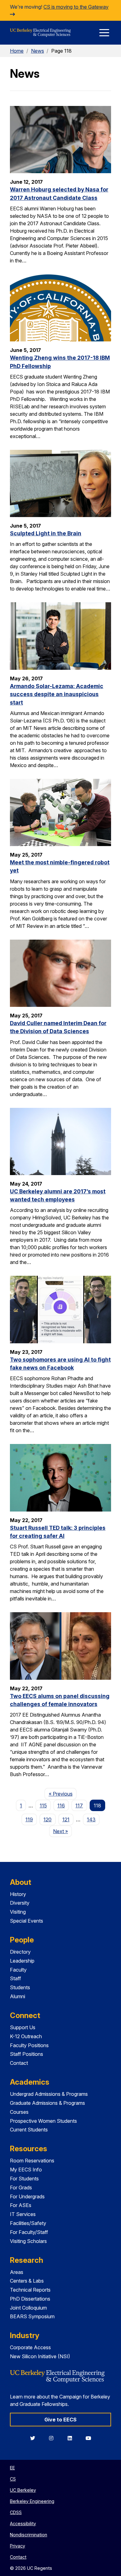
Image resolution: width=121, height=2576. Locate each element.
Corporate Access (30, 2347)
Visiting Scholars (28, 2241)
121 (66, 1819)
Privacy (18, 2546)
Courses (19, 2112)
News (38, 51)
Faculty (18, 1970)
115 (43, 1806)
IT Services (23, 2214)
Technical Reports (30, 2290)
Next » (63, 1831)
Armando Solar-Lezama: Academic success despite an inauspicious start (57, 694)
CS (13, 2479)
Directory (20, 1952)
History (18, 1894)
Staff (16, 1978)
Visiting (18, 1912)
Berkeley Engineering (32, 2501)
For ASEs (21, 2205)
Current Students (29, 2130)
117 (79, 1806)
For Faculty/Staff (29, 2232)
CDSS (16, 2512)
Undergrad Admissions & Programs (49, 2094)
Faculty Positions (29, 2045)
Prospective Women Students (43, 2121)
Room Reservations (32, 2161)
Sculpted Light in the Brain (46, 533)
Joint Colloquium (28, 2308)
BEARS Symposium (32, 2316)
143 (91, 1819)
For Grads (21, 2188)
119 (29, 1819)
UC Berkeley (23, 2490)
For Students (24, 2179)
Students (20, 1987)
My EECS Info (26, 2170)
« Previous (63, 1794)
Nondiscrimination (29, 2535)
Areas (17, 2272)
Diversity (20, 1903)
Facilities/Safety (28, 2223)
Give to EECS (60, 2420)
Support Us (23, 2027)
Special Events (27, 1921)
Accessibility (23, 2523)
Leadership (22, 1961)
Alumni (18, 1996)
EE (12, 2468)
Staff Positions (27, 2054)
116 (61, 1806)
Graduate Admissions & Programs (47, 2103)
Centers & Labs (27, 2281)
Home (17, 51)
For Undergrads (27, 2196)
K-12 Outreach (26, 2036)
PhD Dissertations (30, 2299)
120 (47, 1819)
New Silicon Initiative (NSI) (40, 2356)
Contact (19, 2063)
